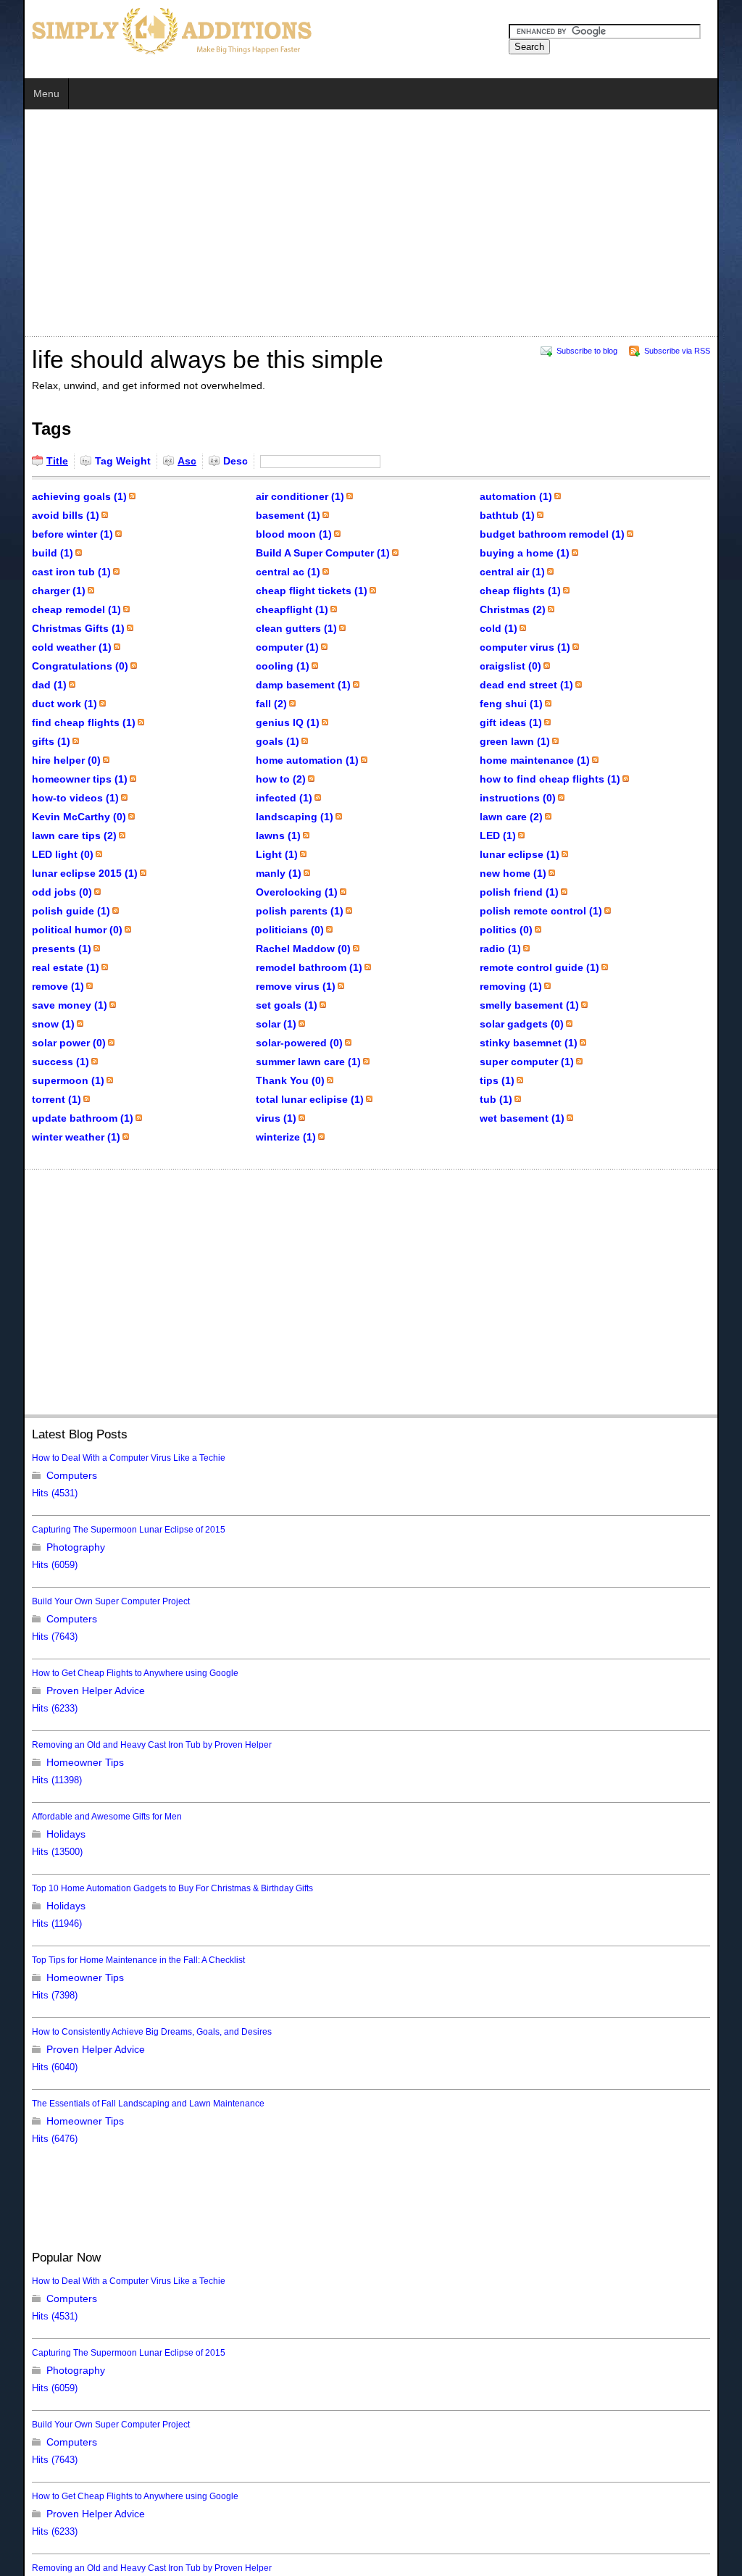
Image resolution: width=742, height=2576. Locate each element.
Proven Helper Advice (72, 1691)
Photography (53, 1547)
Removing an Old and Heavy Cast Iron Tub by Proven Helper (129, 1745)
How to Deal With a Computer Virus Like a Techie (105, 1458)
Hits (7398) (32, 1996)
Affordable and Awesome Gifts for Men (84, 1817)
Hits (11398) (34, 1780)
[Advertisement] (271, 225)
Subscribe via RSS (109, 496)
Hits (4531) (32, 1493)
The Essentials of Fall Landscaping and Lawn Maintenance (125, 2104)
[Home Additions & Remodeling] (146, 30)
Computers (49, 1475)
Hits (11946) (34, 1924)
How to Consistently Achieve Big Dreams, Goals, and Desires (129, 2032)
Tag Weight (100, 461)
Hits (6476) (32, 2139)
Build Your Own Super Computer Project (88, 1601)
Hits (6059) (32, 1565)
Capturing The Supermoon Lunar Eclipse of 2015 (105, 1530)
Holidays (43, 1834)
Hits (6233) (32, 1709)
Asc (164, 461)
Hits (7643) (32, 1637)
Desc (212, 461)
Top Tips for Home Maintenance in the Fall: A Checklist (115, 1960)
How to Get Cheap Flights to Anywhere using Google (112, 1673)
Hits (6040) (32, 2067)
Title (34, 461)
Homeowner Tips (62, 1762)
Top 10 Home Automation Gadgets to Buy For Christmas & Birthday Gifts (149, 1888)
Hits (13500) (34, 1852)
